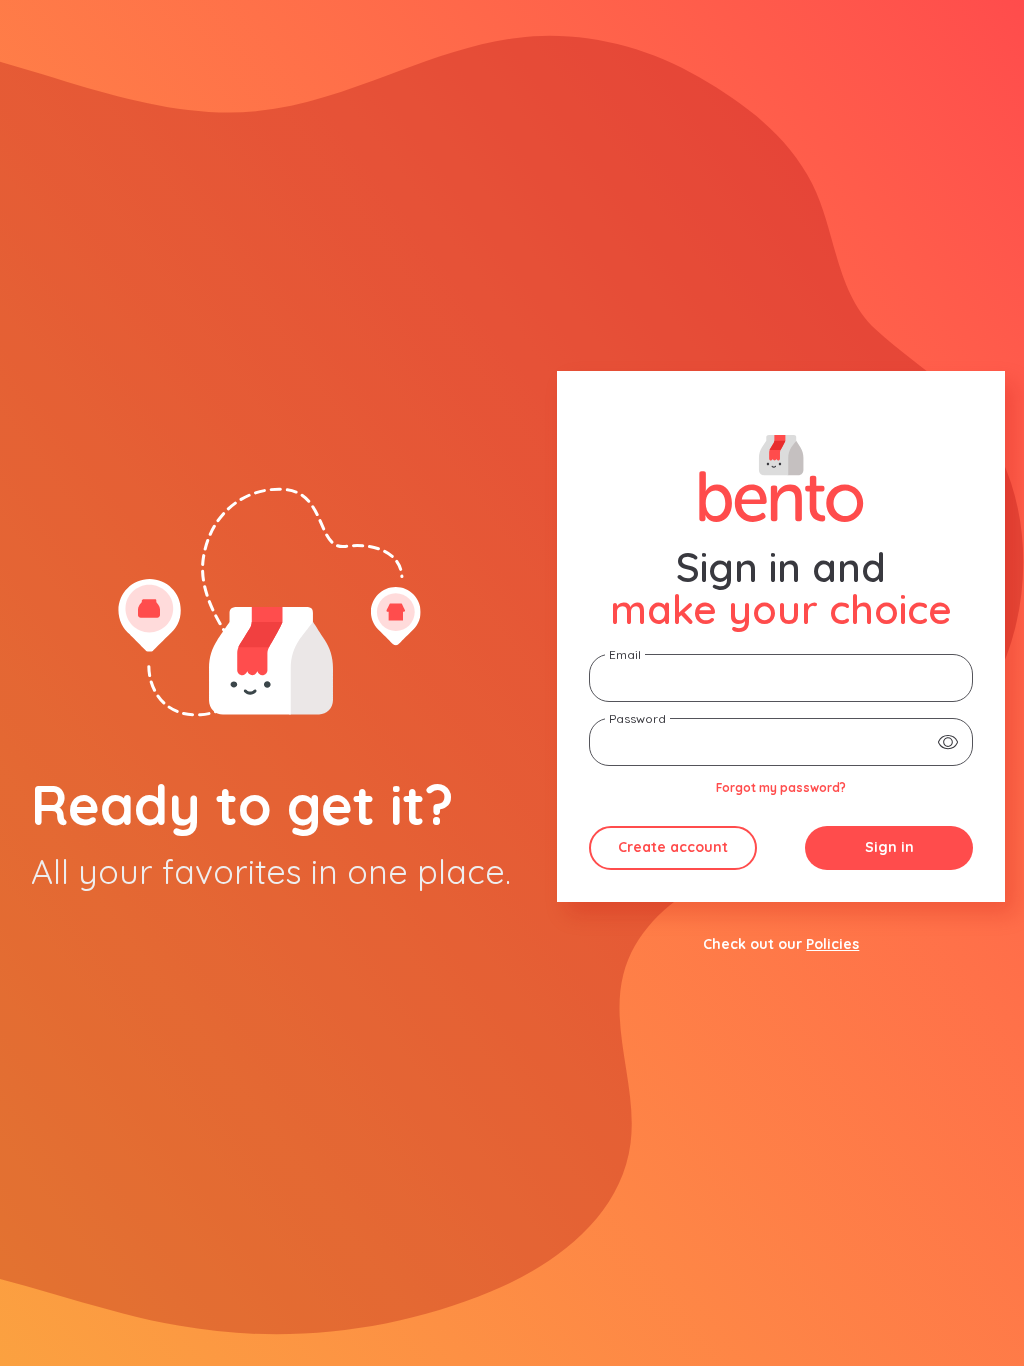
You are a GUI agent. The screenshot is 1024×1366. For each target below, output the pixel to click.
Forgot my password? (781, 787)
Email (625, 654)
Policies (832, 944)
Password (637, 718)
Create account (673, 847)
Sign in (889, 847)
